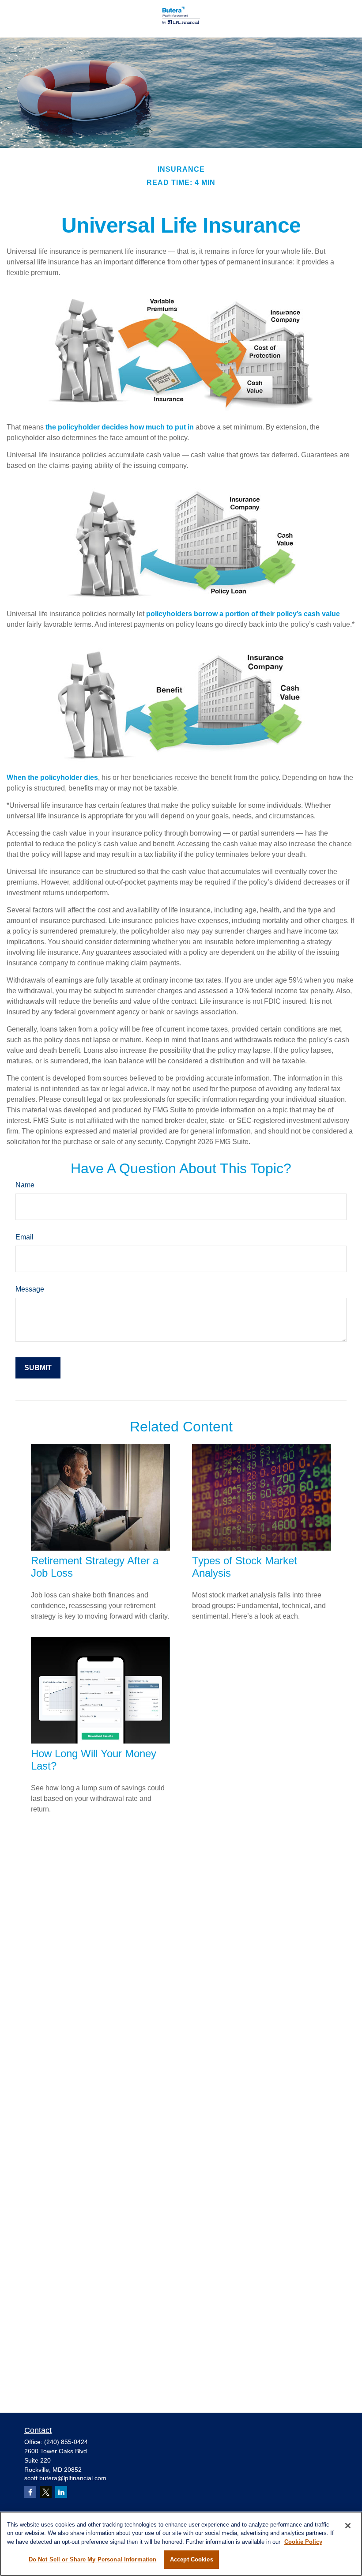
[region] (181, 2544)
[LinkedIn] (61, 2492)
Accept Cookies (192, 2559)
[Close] (348, 2526)
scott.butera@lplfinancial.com (65, 2478)
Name (25, 1185)
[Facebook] (30, 2492)
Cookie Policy (303, 2542)
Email (25, 1237)
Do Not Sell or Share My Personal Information (93, 2559)
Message (30, 1289)
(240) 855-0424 (66, 2442)
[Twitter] (46, 2492)
